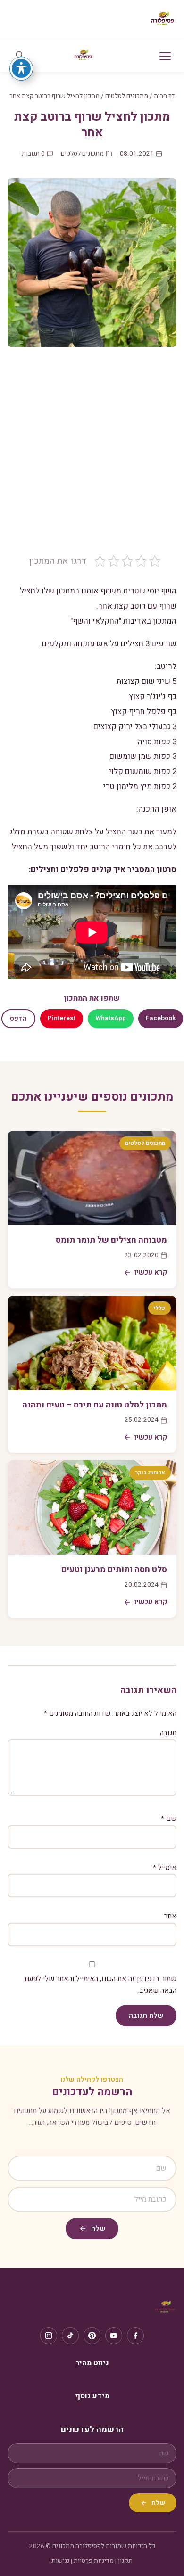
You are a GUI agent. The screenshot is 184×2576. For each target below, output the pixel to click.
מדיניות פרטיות (94, 2561)
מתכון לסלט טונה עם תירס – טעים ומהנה (95, 1405)
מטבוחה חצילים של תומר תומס (111, 1240)
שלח (98, 2229)
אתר (170, 1916)
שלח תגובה (146, 2016)
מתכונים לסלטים (127, 96)
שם (169, 1819)
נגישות (60, 2561)
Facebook (161, 1018)
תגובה (168, 1733)
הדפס (18, 1019)
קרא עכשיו (151, 1272)
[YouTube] (114, 2336)
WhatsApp (111, 1018)
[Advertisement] (92, 458)
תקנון (125, 2561)
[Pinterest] (92, 2336)
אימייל (165, 1868)
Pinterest (62, 1018)
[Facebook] (135, 2336)
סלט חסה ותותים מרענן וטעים (114, 1569)
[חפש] (19, 56)
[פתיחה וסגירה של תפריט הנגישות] (21, 68)
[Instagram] (49, 2336)
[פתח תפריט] (165, 56)
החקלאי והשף (96, 621)
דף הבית (164, 96)
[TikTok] (70, 2336)
